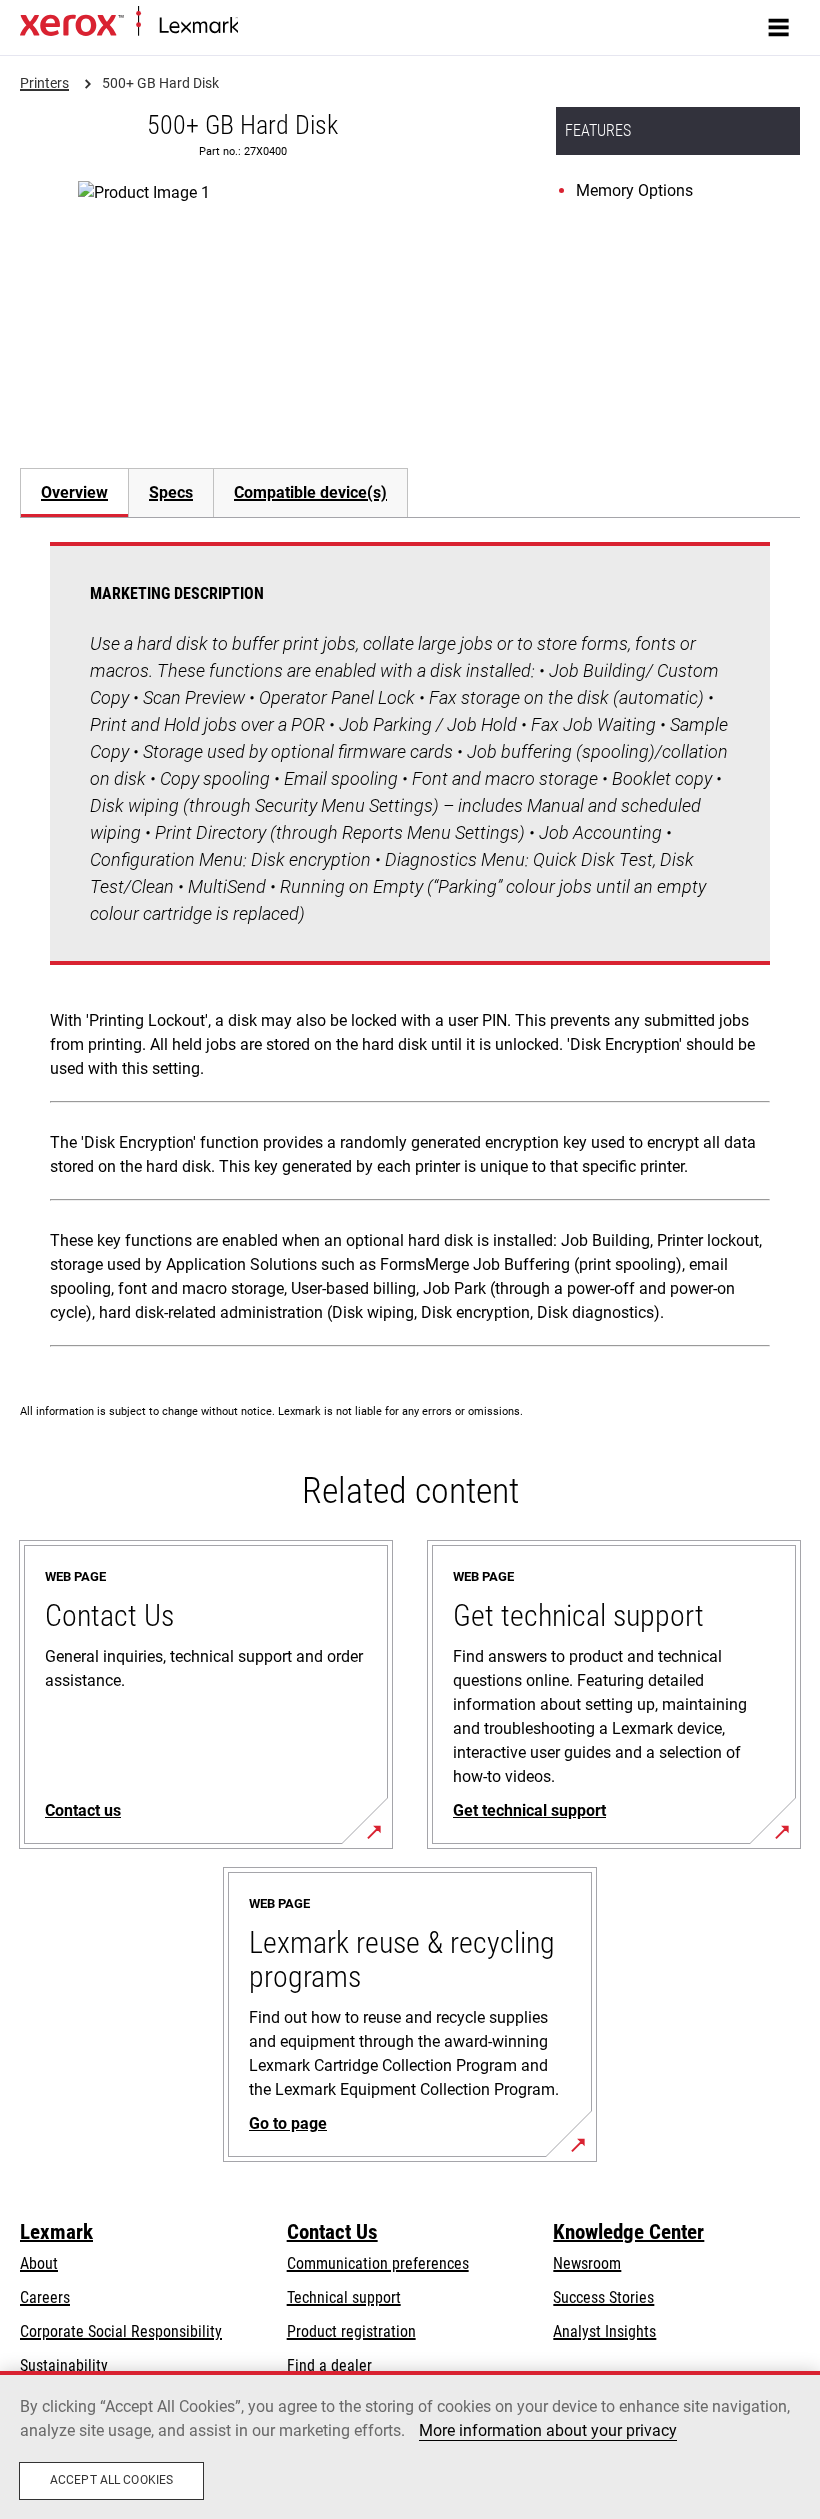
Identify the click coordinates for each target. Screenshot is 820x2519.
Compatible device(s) (310, 492)
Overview (74, 492)
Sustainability (64, 2365)
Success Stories (603, 2297)
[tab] (74, 492)
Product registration (351, 2331)
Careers (45, 2297)
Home (254, 26)
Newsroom (587, 2263)
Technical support (344, 2297)
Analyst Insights (604, 2331)
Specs (171, 492)
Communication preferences (378, 2263)
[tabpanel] (410, 948)
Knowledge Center (628, 2232)
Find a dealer (329, 2365)
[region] (410, 2445)
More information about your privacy (548, 2430)
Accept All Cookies (111, 2480)
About (39, 2263)
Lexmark (56, 2232)
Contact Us (332, 2232)
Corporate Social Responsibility (121, 2331)
